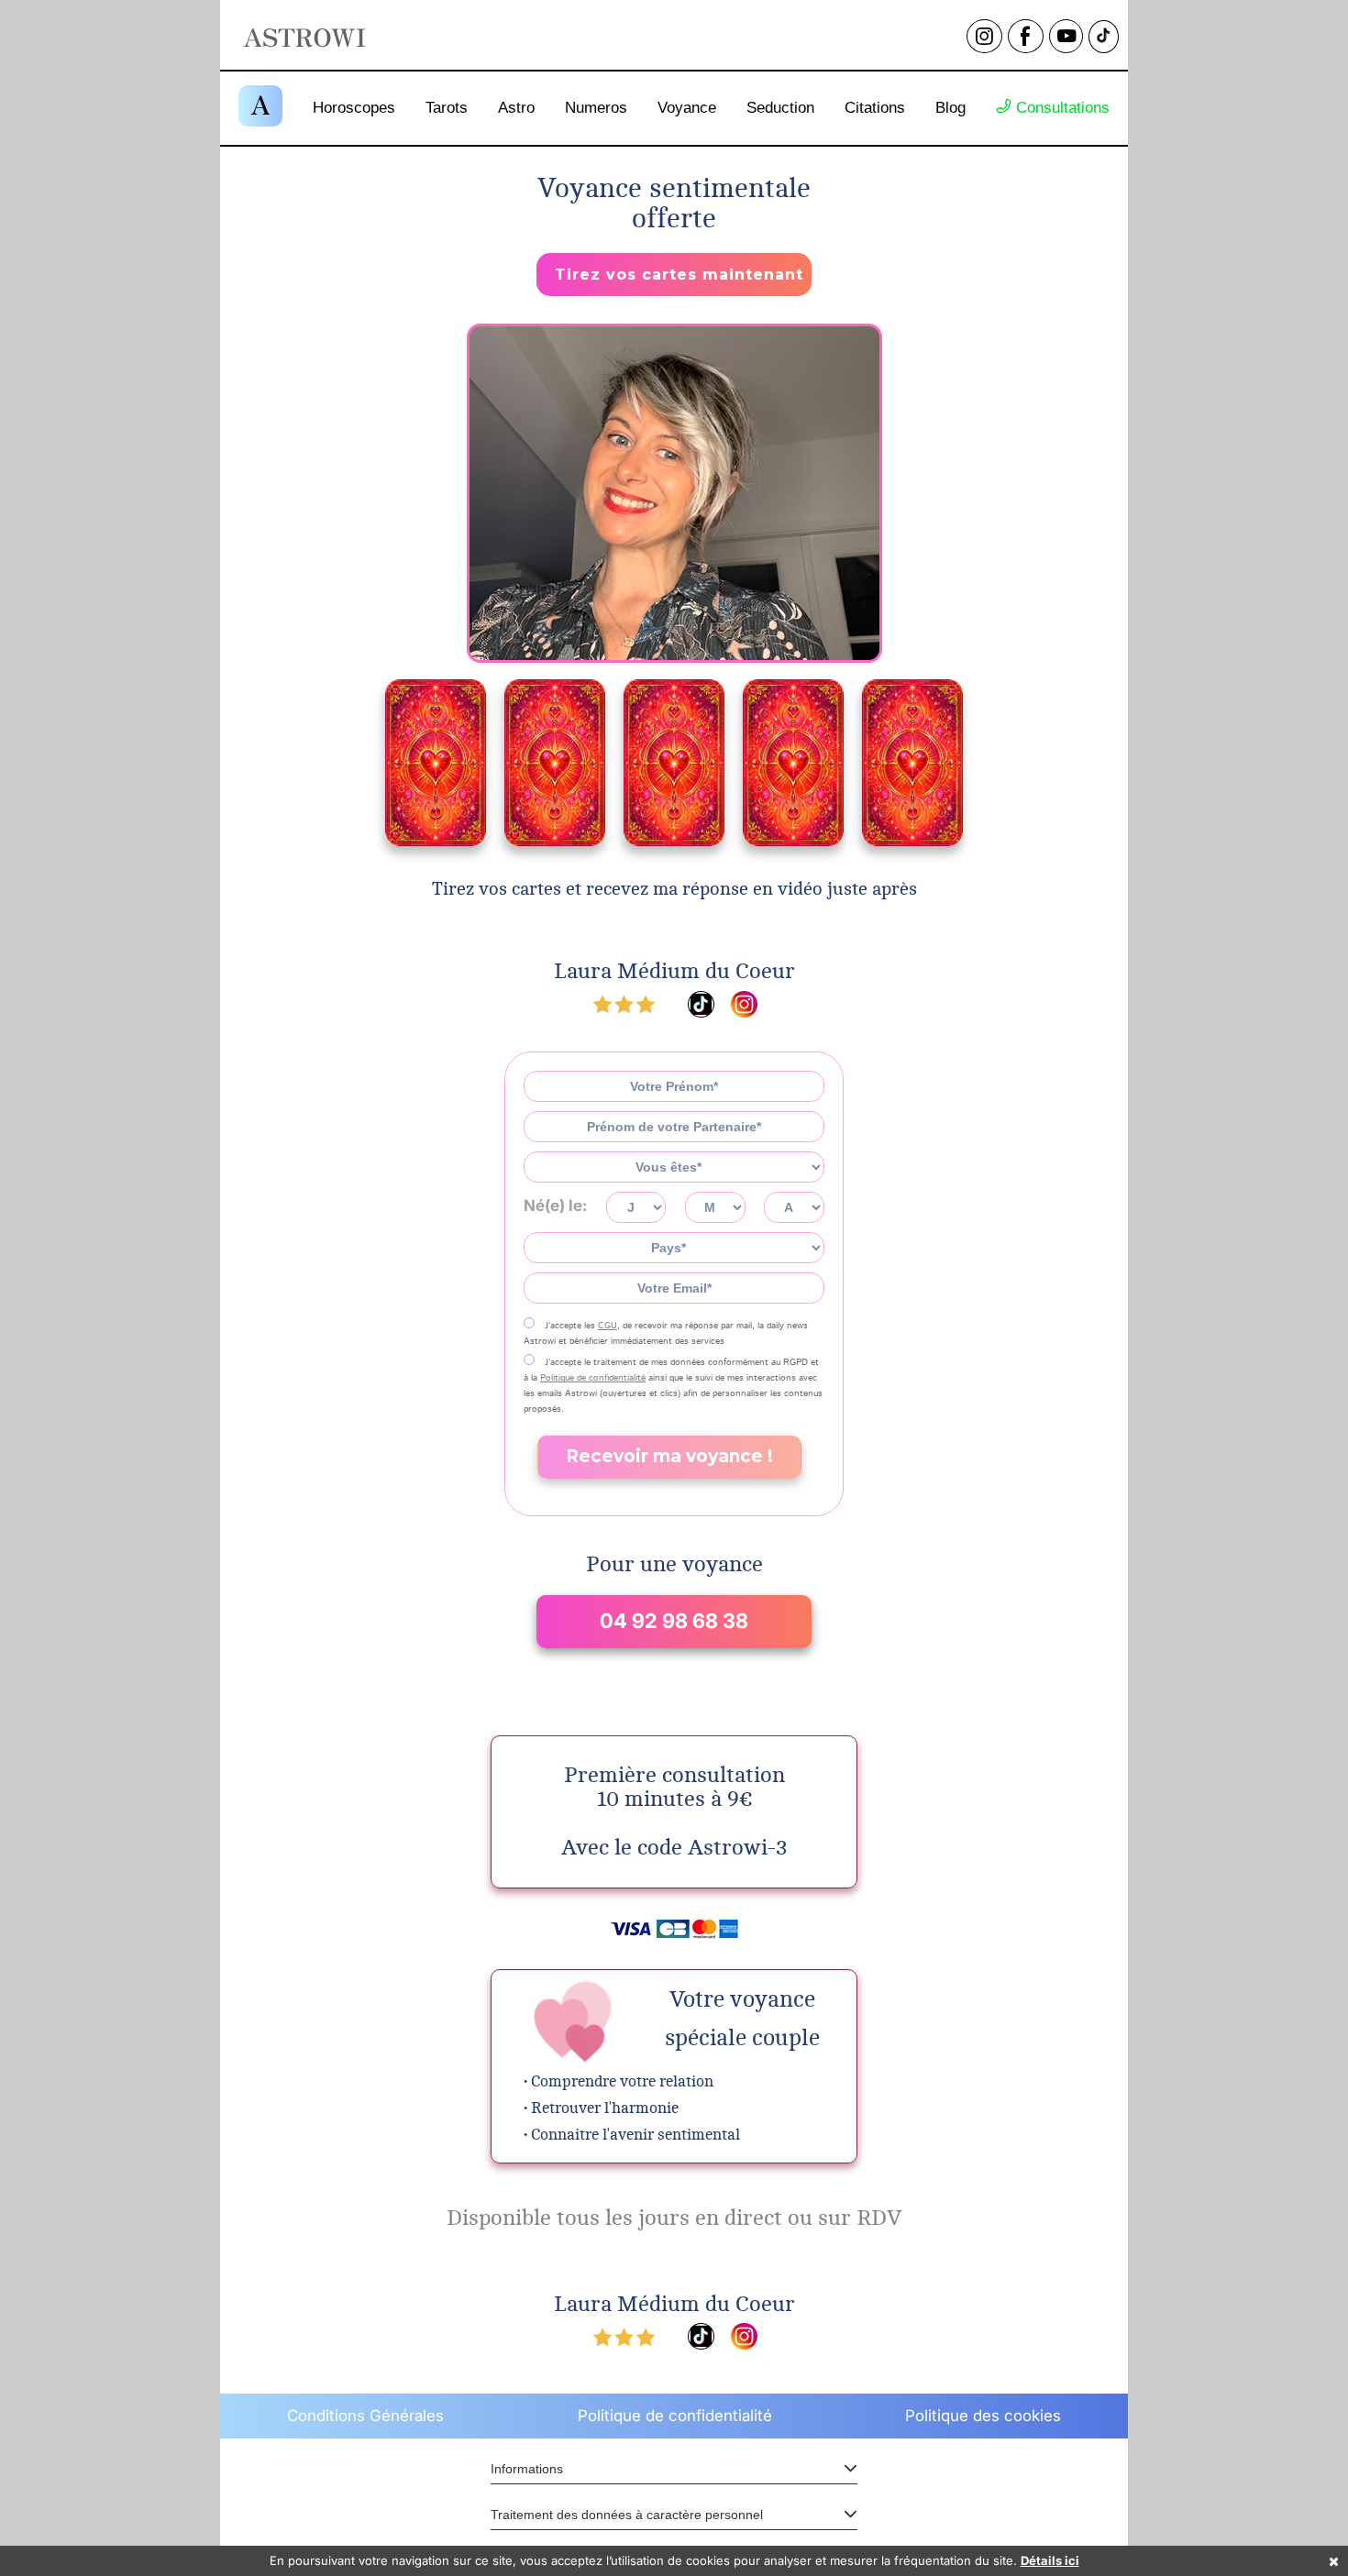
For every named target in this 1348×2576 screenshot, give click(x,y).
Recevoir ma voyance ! (669, 1456)
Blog (950, 108)
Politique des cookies (983, 2416)
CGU (608, 1326)
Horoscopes (354, 108)
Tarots (447, 108)
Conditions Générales (365, 2416)
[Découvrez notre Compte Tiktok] (1104, 39)
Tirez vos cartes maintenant (679, 275)
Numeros (596, 108)
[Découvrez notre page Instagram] (984, 45)
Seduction (780, 108)
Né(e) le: (555, 1205)
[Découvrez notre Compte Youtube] (1066, 45)
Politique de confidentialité (593, 1378)
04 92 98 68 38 (674, 1621)
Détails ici (1050, 2560)
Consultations (1061, 108)
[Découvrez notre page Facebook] (1026, 45)
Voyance (687, 108)
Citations (875, 108)
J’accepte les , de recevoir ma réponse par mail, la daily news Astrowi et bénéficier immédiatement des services (666, 1333)
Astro (516, 108)
